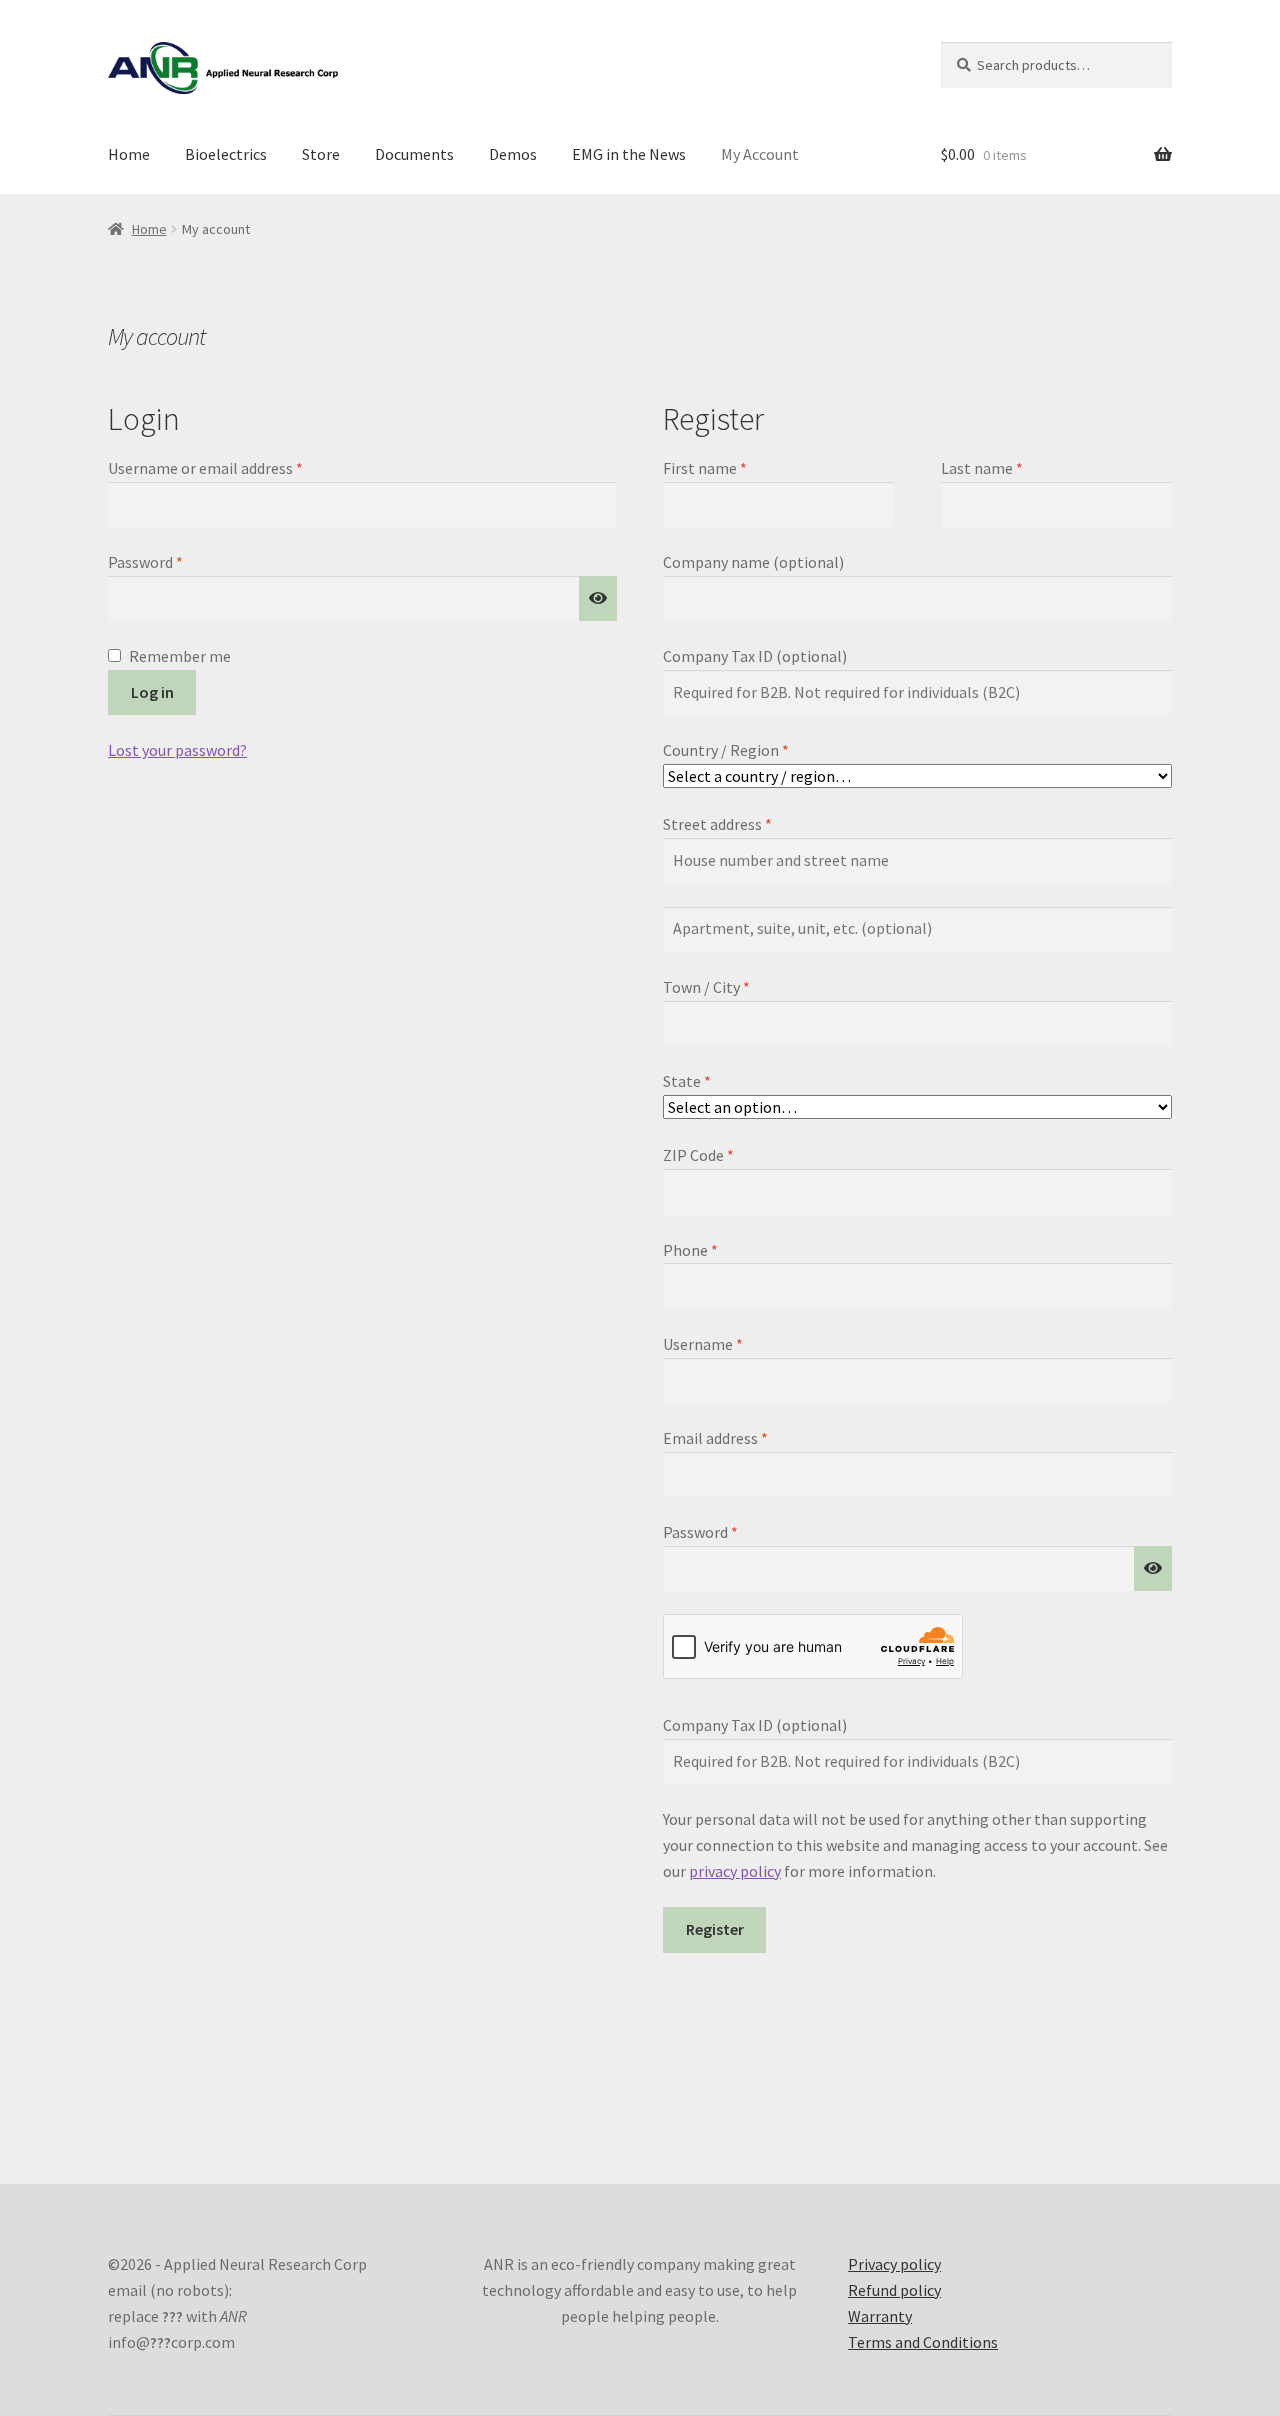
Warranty (880, 2316)
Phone (690, 1250)
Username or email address (235, 467)
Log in (152, 692)
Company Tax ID (755, 656)
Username (732, 1343)
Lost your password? (177, 750)
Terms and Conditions (923, 2342)
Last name (982, 468)
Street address (717, 824)
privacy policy (735, 1871)
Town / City (706, 987)
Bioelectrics (226, 154)
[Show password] (598, 599)
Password (175, 561)
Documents (414, 154)
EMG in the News (629, 154)
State (687, 1081)
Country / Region (726, 750)
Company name (753, 562)
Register (715, 1929)
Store (321, 154)
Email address (745, 1437)
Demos (513, 154)
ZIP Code (698, 1155)
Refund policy (894, 2290)
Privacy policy (894, 2264)
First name (705, 468)
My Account (760, 154)
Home (129, 154)
